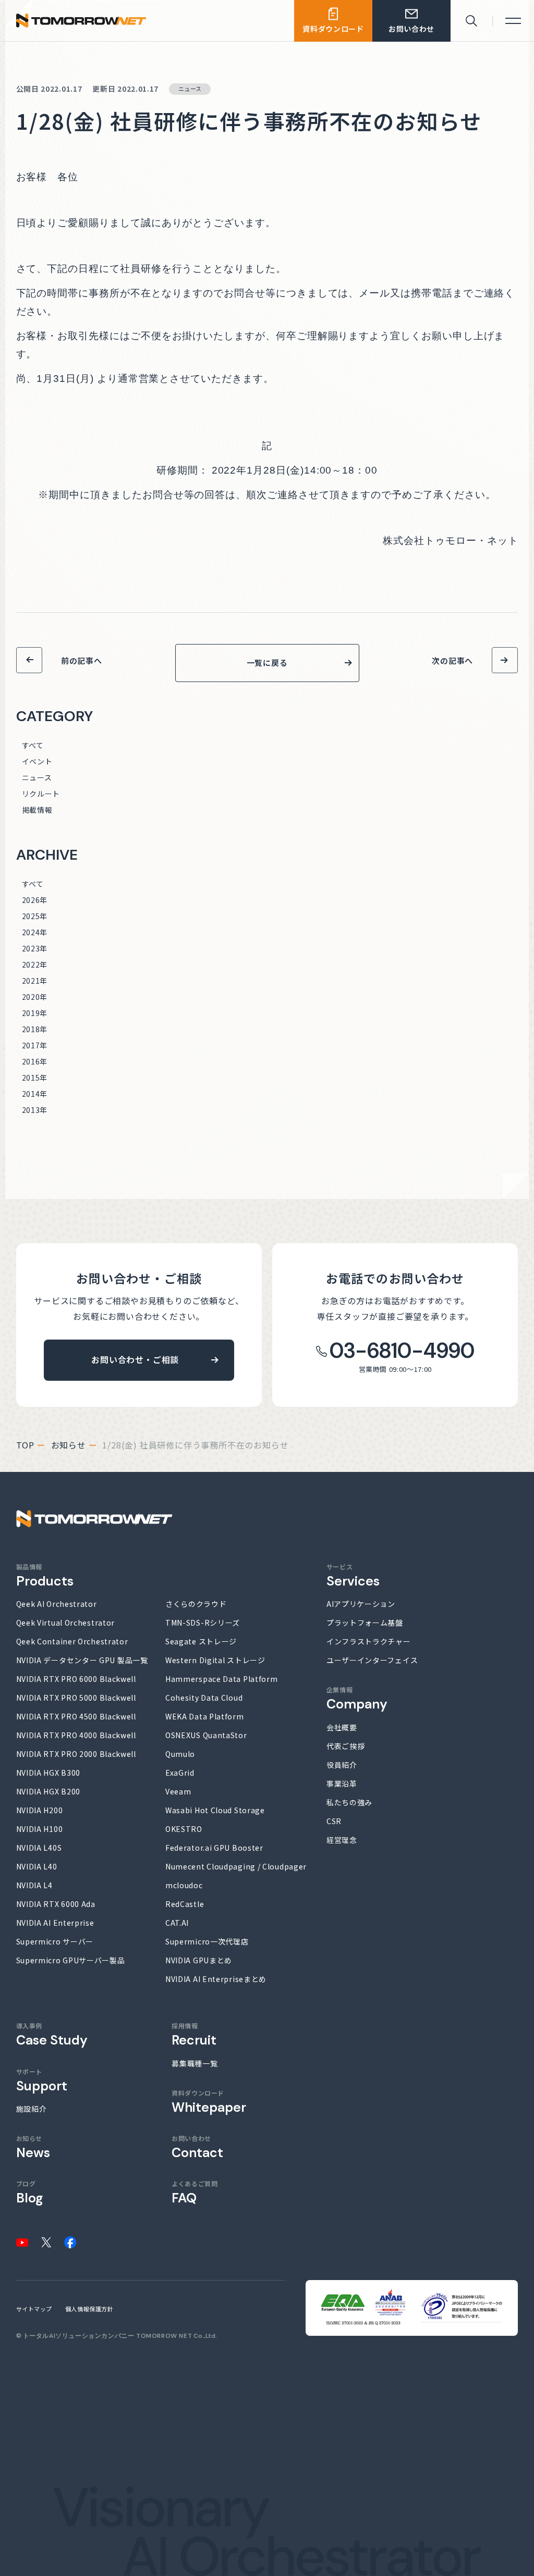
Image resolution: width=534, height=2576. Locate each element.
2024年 (35, 932)
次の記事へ (452, 660)
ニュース (37, 777)
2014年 (35, 1094)
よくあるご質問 (195, 2192)
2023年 (35, 948)
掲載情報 (37, 810)
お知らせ (69, 1445)
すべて (33, 745)
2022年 (35, 964)
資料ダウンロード (209, 2102)
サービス (353, 1575)
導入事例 (52, 2034)
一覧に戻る (267, 662)
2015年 (35, 1078)
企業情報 (357, 1698)
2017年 (35, 1045)
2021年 (35, 981)
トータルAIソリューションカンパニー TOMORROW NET (108, 2336)
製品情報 (45, 1575)
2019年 (35, 1013)
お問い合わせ (197, 2147)
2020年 (35, 997)
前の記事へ (82, 660)
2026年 (35, 900)
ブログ (30, 2192)
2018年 (35, 1029)
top (25, 1445)
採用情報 (194, 2034)
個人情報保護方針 (89, 2309)
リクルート (41, 794)
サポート (42, 2080)
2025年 (35, 916)
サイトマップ (34, 2309)
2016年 (35, 1061)
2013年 (35, 1110)
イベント (37, 761)
